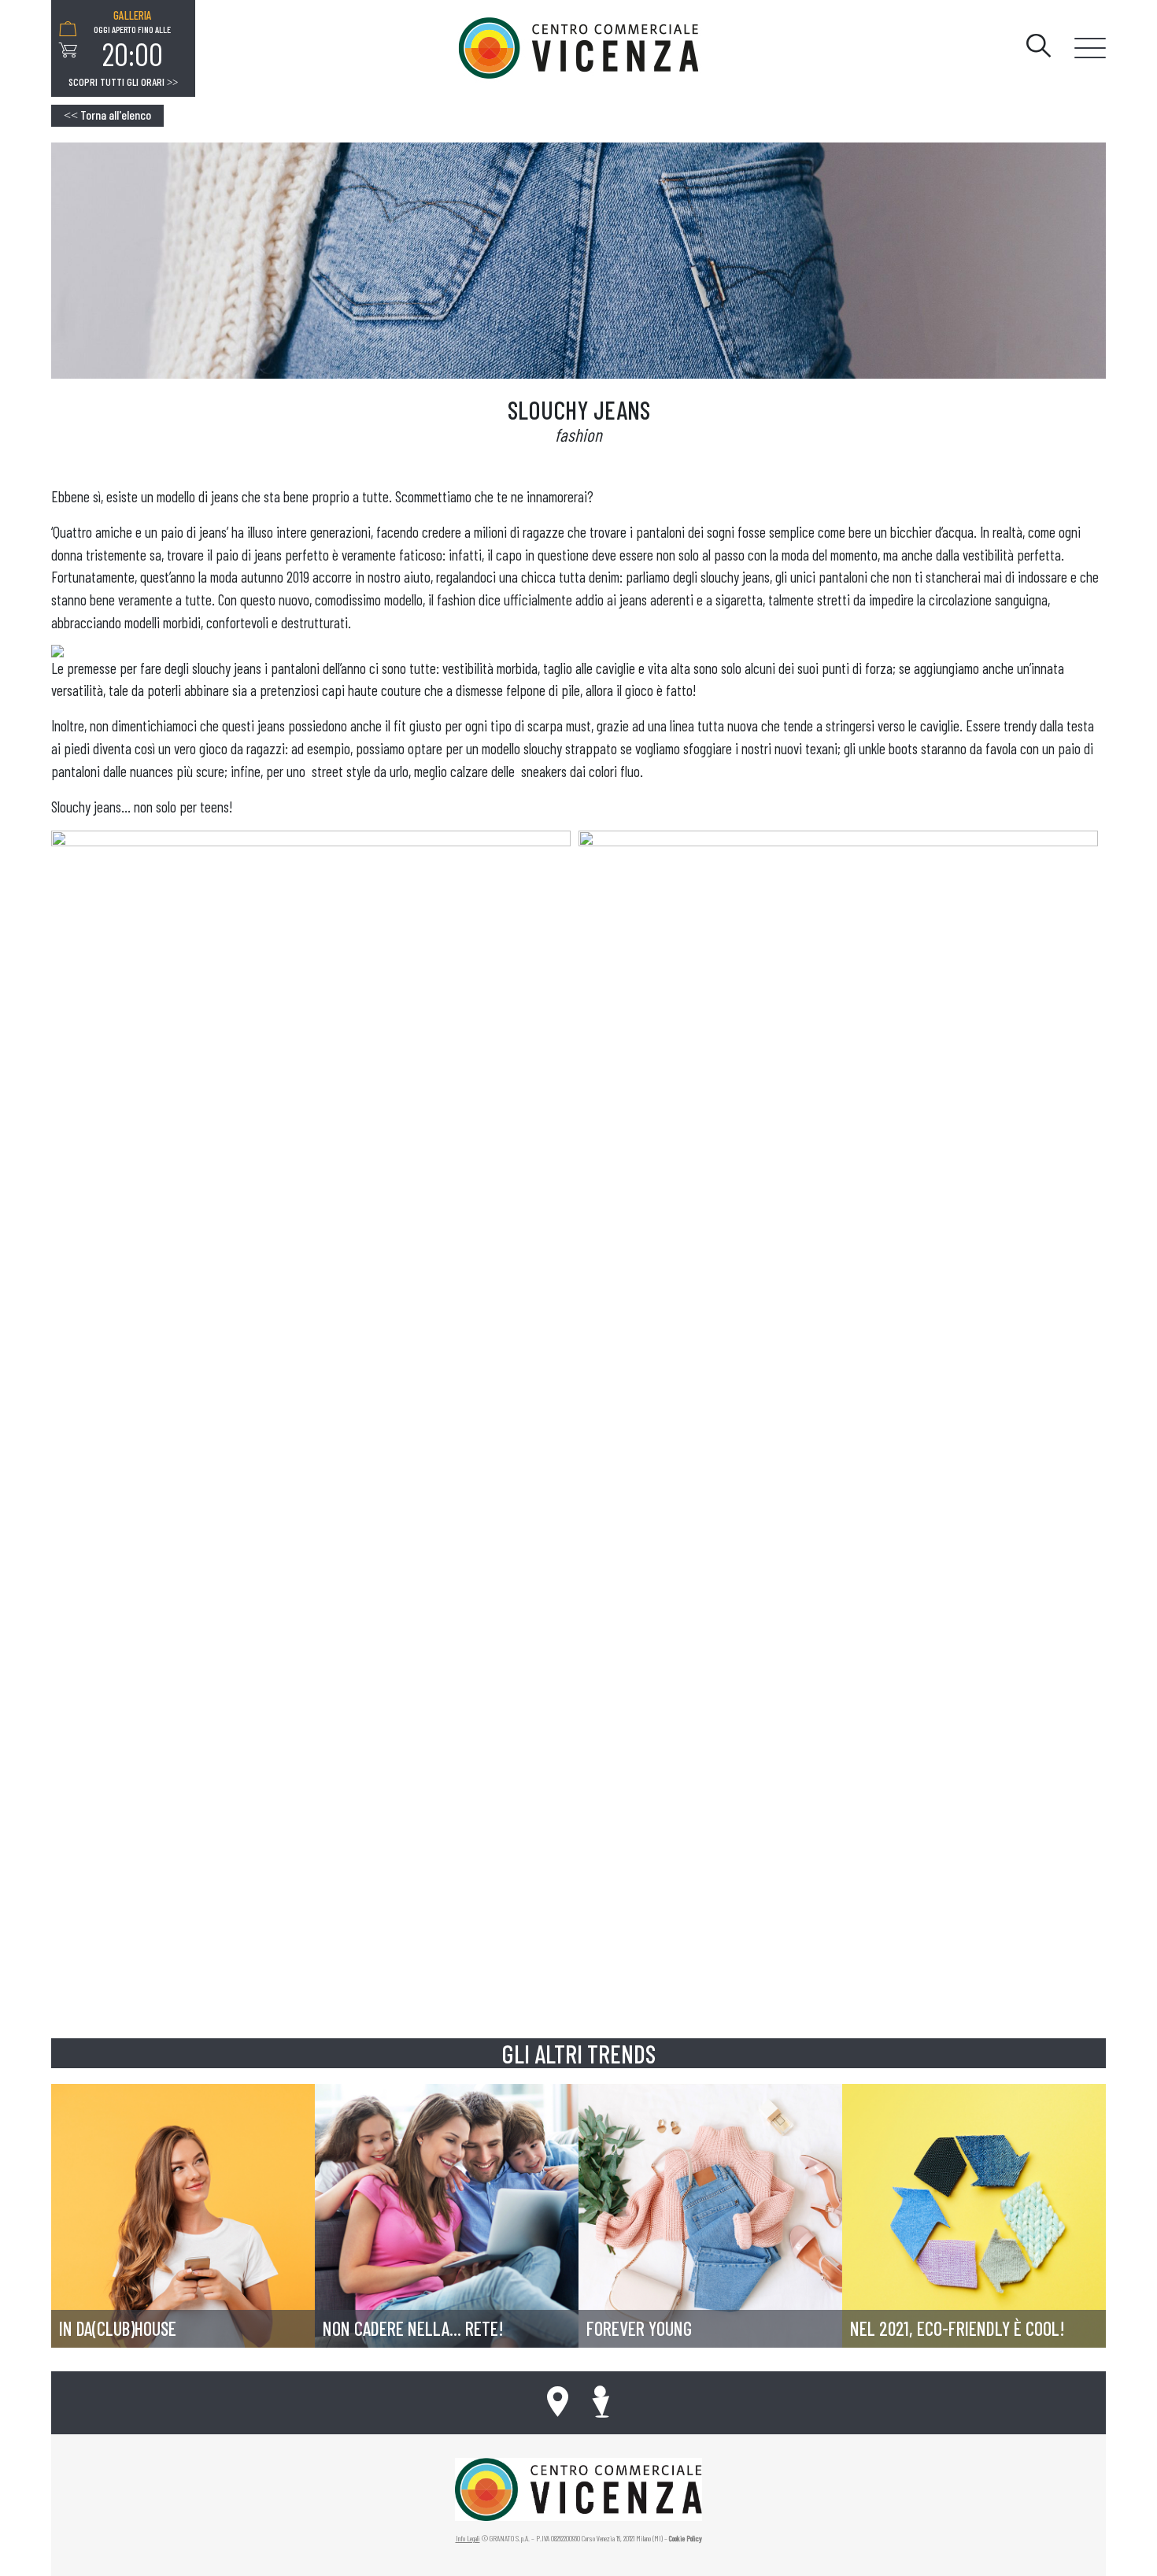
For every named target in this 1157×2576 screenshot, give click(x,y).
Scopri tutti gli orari (123, 82)
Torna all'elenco (107, 115)
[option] (132, 40)
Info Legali (468, 2538)
